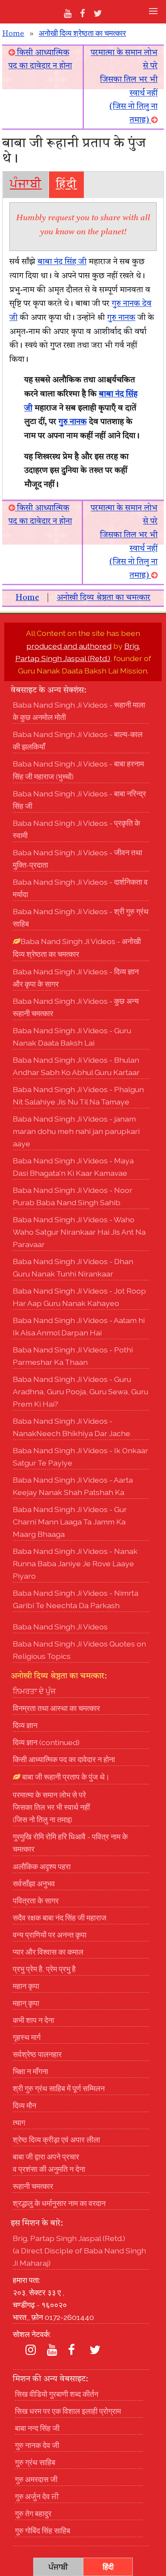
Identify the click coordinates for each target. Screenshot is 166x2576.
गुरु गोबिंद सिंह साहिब (43, 2531)
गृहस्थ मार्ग (27, 2037)
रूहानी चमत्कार (33, 2186)
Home (13, 34)
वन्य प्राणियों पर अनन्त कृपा (50, 1935)
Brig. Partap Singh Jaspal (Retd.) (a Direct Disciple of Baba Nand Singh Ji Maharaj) (79, 2251)
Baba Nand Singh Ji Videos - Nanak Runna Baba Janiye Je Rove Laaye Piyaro (75, 1563)
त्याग (19, 2123)
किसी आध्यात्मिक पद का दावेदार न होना (64, 1759)
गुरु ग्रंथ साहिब (35, 2462)
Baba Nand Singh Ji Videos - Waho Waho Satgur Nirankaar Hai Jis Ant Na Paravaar (79, 1232)
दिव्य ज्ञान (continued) (46, 1742)
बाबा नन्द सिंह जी (37, 2428)
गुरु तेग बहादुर (33, 2513)
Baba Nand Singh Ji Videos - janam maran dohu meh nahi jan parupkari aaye (76, 1131)
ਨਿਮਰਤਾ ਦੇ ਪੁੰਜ (34, 1691)
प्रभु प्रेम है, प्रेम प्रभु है (44, 1969)
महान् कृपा (26, 2003)
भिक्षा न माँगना (30, 2071)
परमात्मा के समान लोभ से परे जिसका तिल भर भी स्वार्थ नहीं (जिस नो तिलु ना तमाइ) (51, 1807)
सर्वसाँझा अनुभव (34, 1884)
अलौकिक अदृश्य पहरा (42, 1866)
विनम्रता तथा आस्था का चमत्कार (56, 1708)
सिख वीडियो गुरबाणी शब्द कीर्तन (57, 2394)
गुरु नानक (121, 318)
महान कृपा (26, 1986)
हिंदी (66, 185)
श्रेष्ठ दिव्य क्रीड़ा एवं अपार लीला (56, 2140)
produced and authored (69, 646)
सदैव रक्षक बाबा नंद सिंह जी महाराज (60, 1918)
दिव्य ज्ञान (25, 1725)
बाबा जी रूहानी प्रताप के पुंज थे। (65, 1777)
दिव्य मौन (24, 2105)
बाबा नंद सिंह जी (62, 262)
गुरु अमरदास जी (36, 2479)
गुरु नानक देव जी (37, 2445)
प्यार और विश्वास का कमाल (48, 1952)
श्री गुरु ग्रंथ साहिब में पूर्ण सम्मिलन (59, 2088)
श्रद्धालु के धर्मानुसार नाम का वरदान (59, 2203)
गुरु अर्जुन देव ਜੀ (37, 2496)
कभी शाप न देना (33, 2020)
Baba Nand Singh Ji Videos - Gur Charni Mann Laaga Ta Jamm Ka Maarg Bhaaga (70, 1522)
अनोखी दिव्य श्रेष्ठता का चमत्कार (82, 34)
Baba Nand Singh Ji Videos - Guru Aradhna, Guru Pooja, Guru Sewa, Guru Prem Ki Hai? (80, 1391)
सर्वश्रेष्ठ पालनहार (37, 2054)
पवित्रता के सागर (36, 1901)
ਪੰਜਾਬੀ (26, 185)
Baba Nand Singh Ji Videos (60, 1627)
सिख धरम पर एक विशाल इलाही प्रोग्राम (68, 2411)
